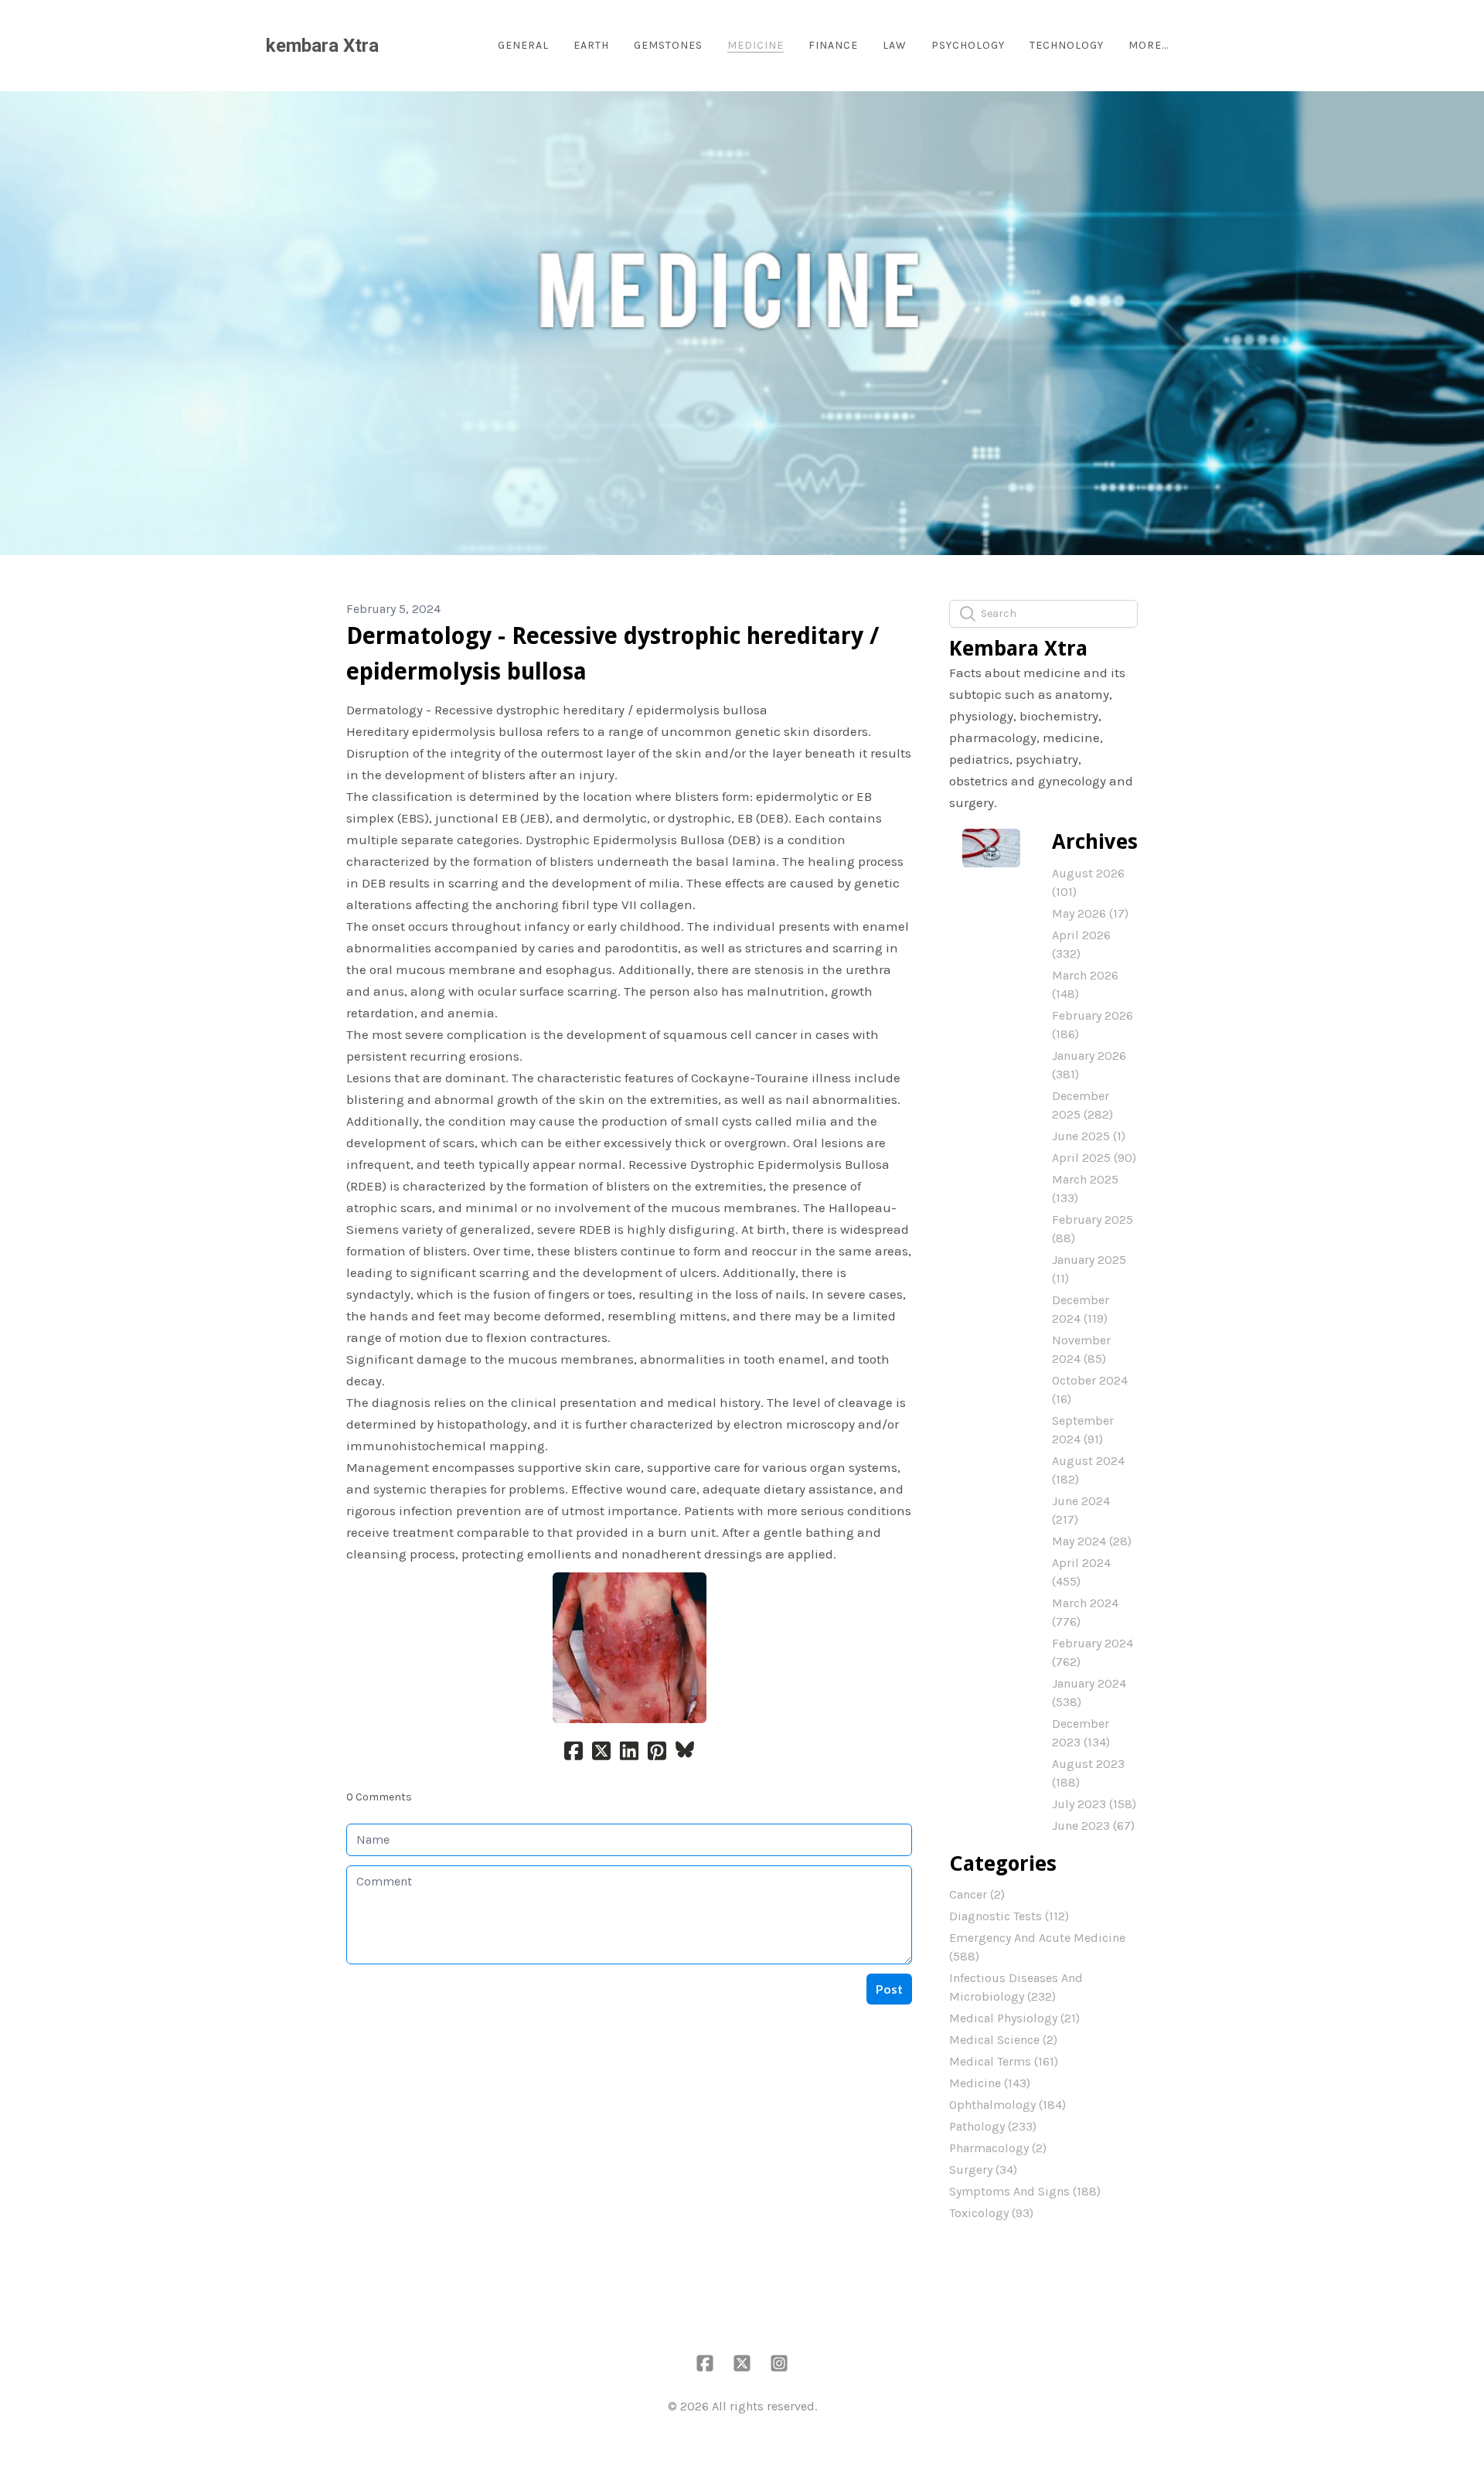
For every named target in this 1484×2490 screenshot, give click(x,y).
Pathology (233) (993, 2126)
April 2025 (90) (1094, 1158)
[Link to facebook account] (705, 2363)
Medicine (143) (990, 2083)
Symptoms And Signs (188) (1025, 2191)
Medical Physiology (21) (1014, 2018)
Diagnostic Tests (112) (1009, 1916)
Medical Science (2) (1003, 2040)
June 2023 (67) (1093, 1826)
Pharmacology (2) (998, 2148)
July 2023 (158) (1094, 1804)
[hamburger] (397, 46)
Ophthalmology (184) (1007, 2105)
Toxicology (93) (991, 2213)
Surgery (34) (983, 2170)
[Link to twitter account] (742, 2363)
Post (889, 1989)
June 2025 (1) (1089, 1136)
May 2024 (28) (1092, 1541)
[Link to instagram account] (779, 2363)
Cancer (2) (977, 1894)
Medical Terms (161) (1004, 2061)
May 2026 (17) (1090, 913)
